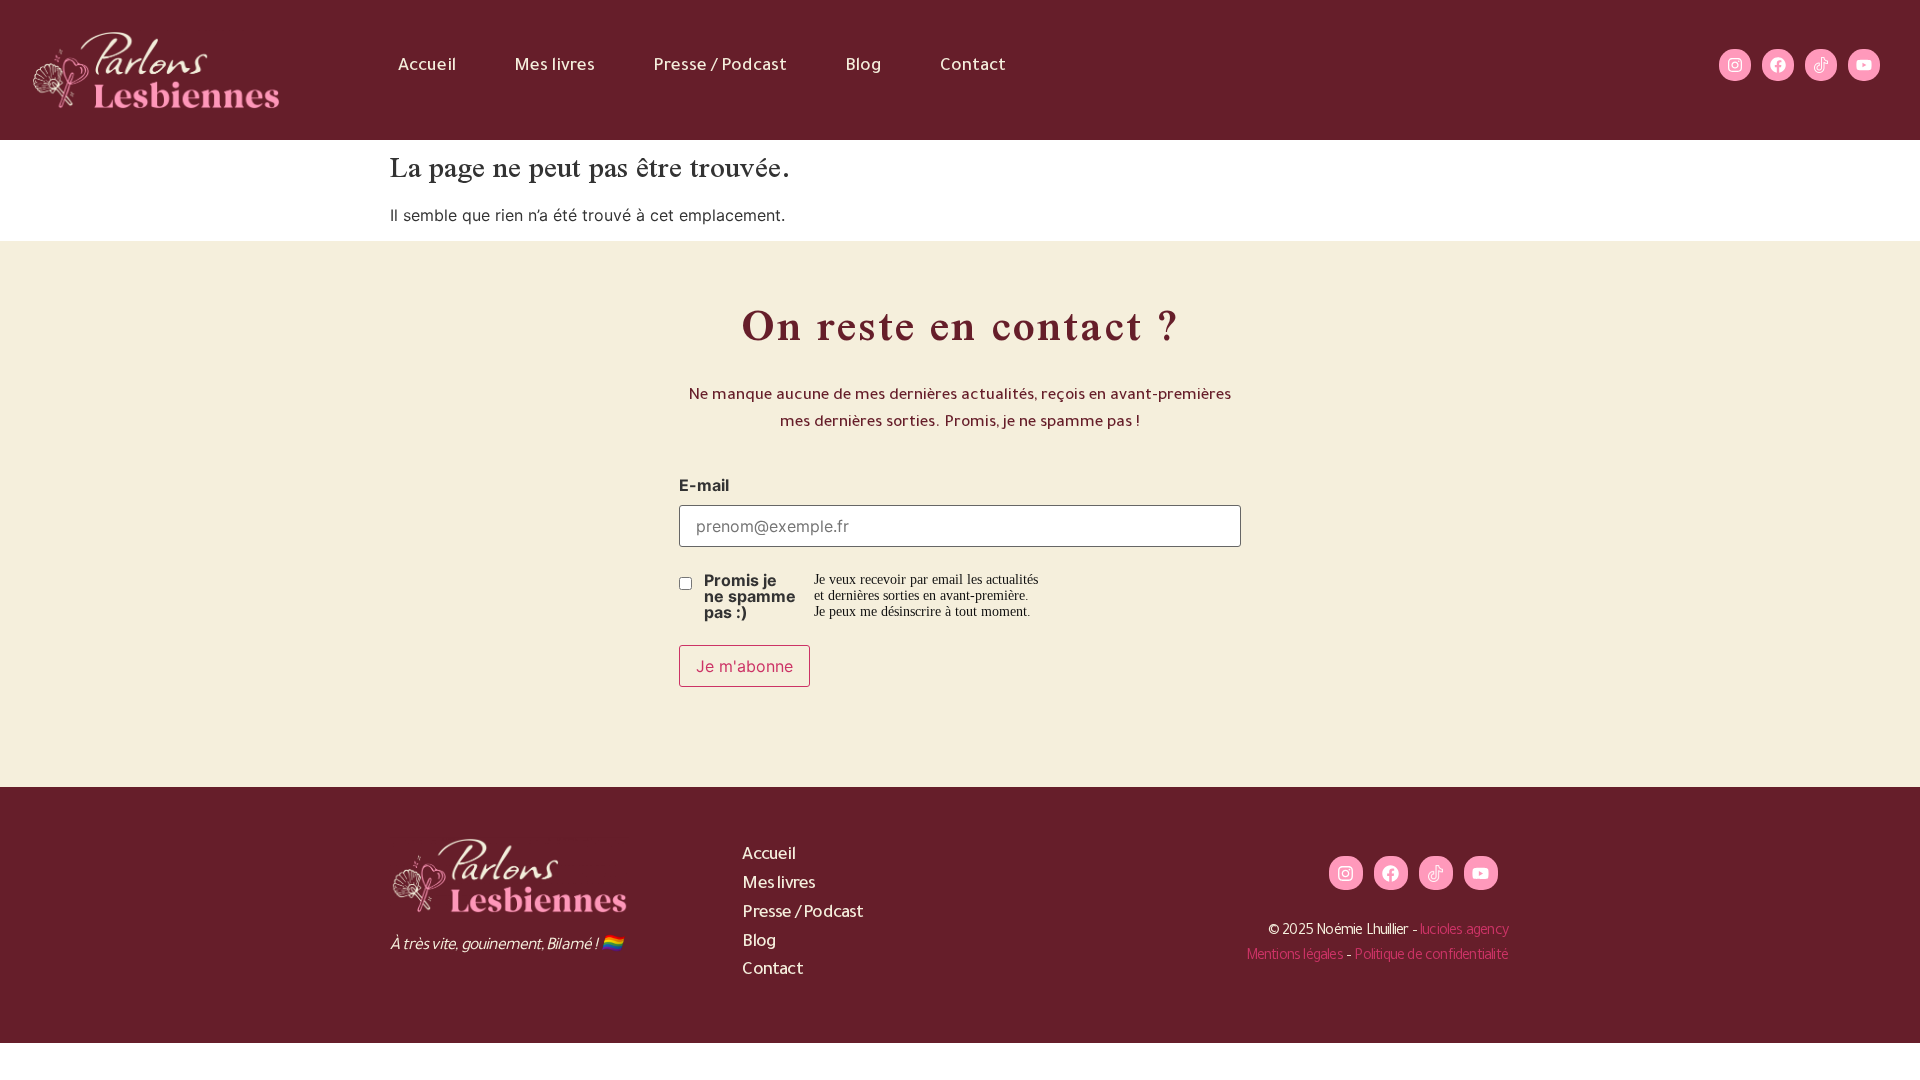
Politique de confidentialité (1431, 957)
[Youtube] (1864, 65)
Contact (973, 67)
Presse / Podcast (720, 67)
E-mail (704, 485)
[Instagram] (1735, 65)
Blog (863, 67)
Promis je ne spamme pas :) (750, 596)
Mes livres (554, 67)
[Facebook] (1778, 65)
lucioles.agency (1464, 932)
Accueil (427, 67)
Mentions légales (1294, 957)
